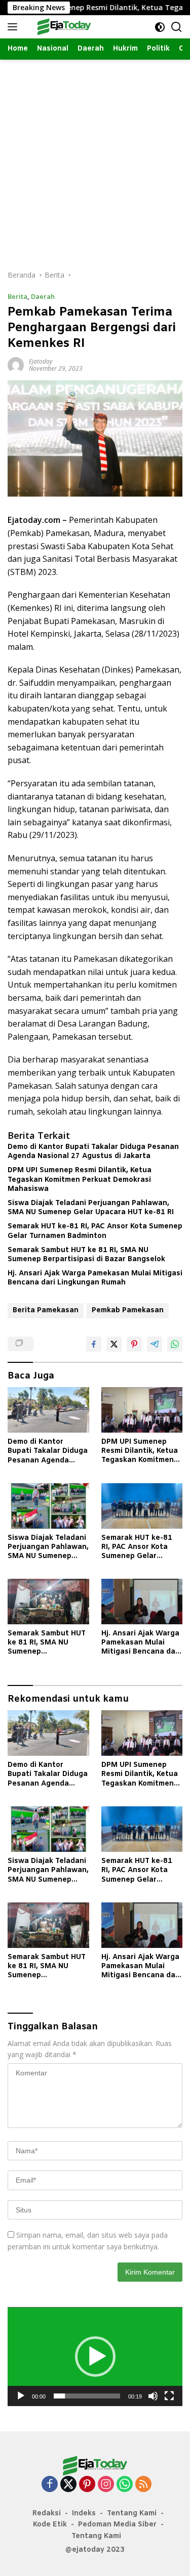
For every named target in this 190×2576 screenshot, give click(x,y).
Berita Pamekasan (46, 1311)
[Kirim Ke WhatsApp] (175, 1344)
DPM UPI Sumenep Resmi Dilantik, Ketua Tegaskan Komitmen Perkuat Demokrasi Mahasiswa (80, 1180)
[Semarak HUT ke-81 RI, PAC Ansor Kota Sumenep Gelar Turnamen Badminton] (142, 1506)
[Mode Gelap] (160, 27)
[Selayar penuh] (169, 2396)
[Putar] (21, 2396)
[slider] (87, 2396)
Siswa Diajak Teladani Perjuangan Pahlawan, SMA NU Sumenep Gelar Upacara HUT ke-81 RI (91, 1208)
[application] (95, 2356)
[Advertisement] (95, 160)
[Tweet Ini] (114, 1344)
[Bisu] (153, 2396)
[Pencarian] (177, 27)
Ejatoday (41, 361)
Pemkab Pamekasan (128, 1311)
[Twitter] (68, 2485)
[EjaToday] (63, 27)
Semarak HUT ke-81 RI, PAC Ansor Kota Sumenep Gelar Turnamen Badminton (95, 1231)
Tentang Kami (132, 2514)
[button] (95, 2357)
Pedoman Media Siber (117, 2525)
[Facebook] (50, 2485)
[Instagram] (106, 2485)
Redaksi (47, 2514)
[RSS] (143, 2485)
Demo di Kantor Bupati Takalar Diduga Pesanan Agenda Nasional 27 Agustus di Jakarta (93, 1152)
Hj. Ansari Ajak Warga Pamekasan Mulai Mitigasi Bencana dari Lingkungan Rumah (95, 1278)
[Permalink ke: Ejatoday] (16, 364)
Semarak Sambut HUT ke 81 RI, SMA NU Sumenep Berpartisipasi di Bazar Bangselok (86, 1255)
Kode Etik (50, 2525)
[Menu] (14, 27)
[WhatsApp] (125, 2485)
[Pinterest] (87, 2485)
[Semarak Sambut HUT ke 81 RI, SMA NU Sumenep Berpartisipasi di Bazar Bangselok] (48, 1602)
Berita (17, 296)
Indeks (84, 2514)
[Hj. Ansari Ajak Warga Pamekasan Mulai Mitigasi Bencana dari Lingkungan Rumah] (142, 1602)
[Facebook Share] (94, 1344)
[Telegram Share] (155, 1344)
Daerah (43, 296)
